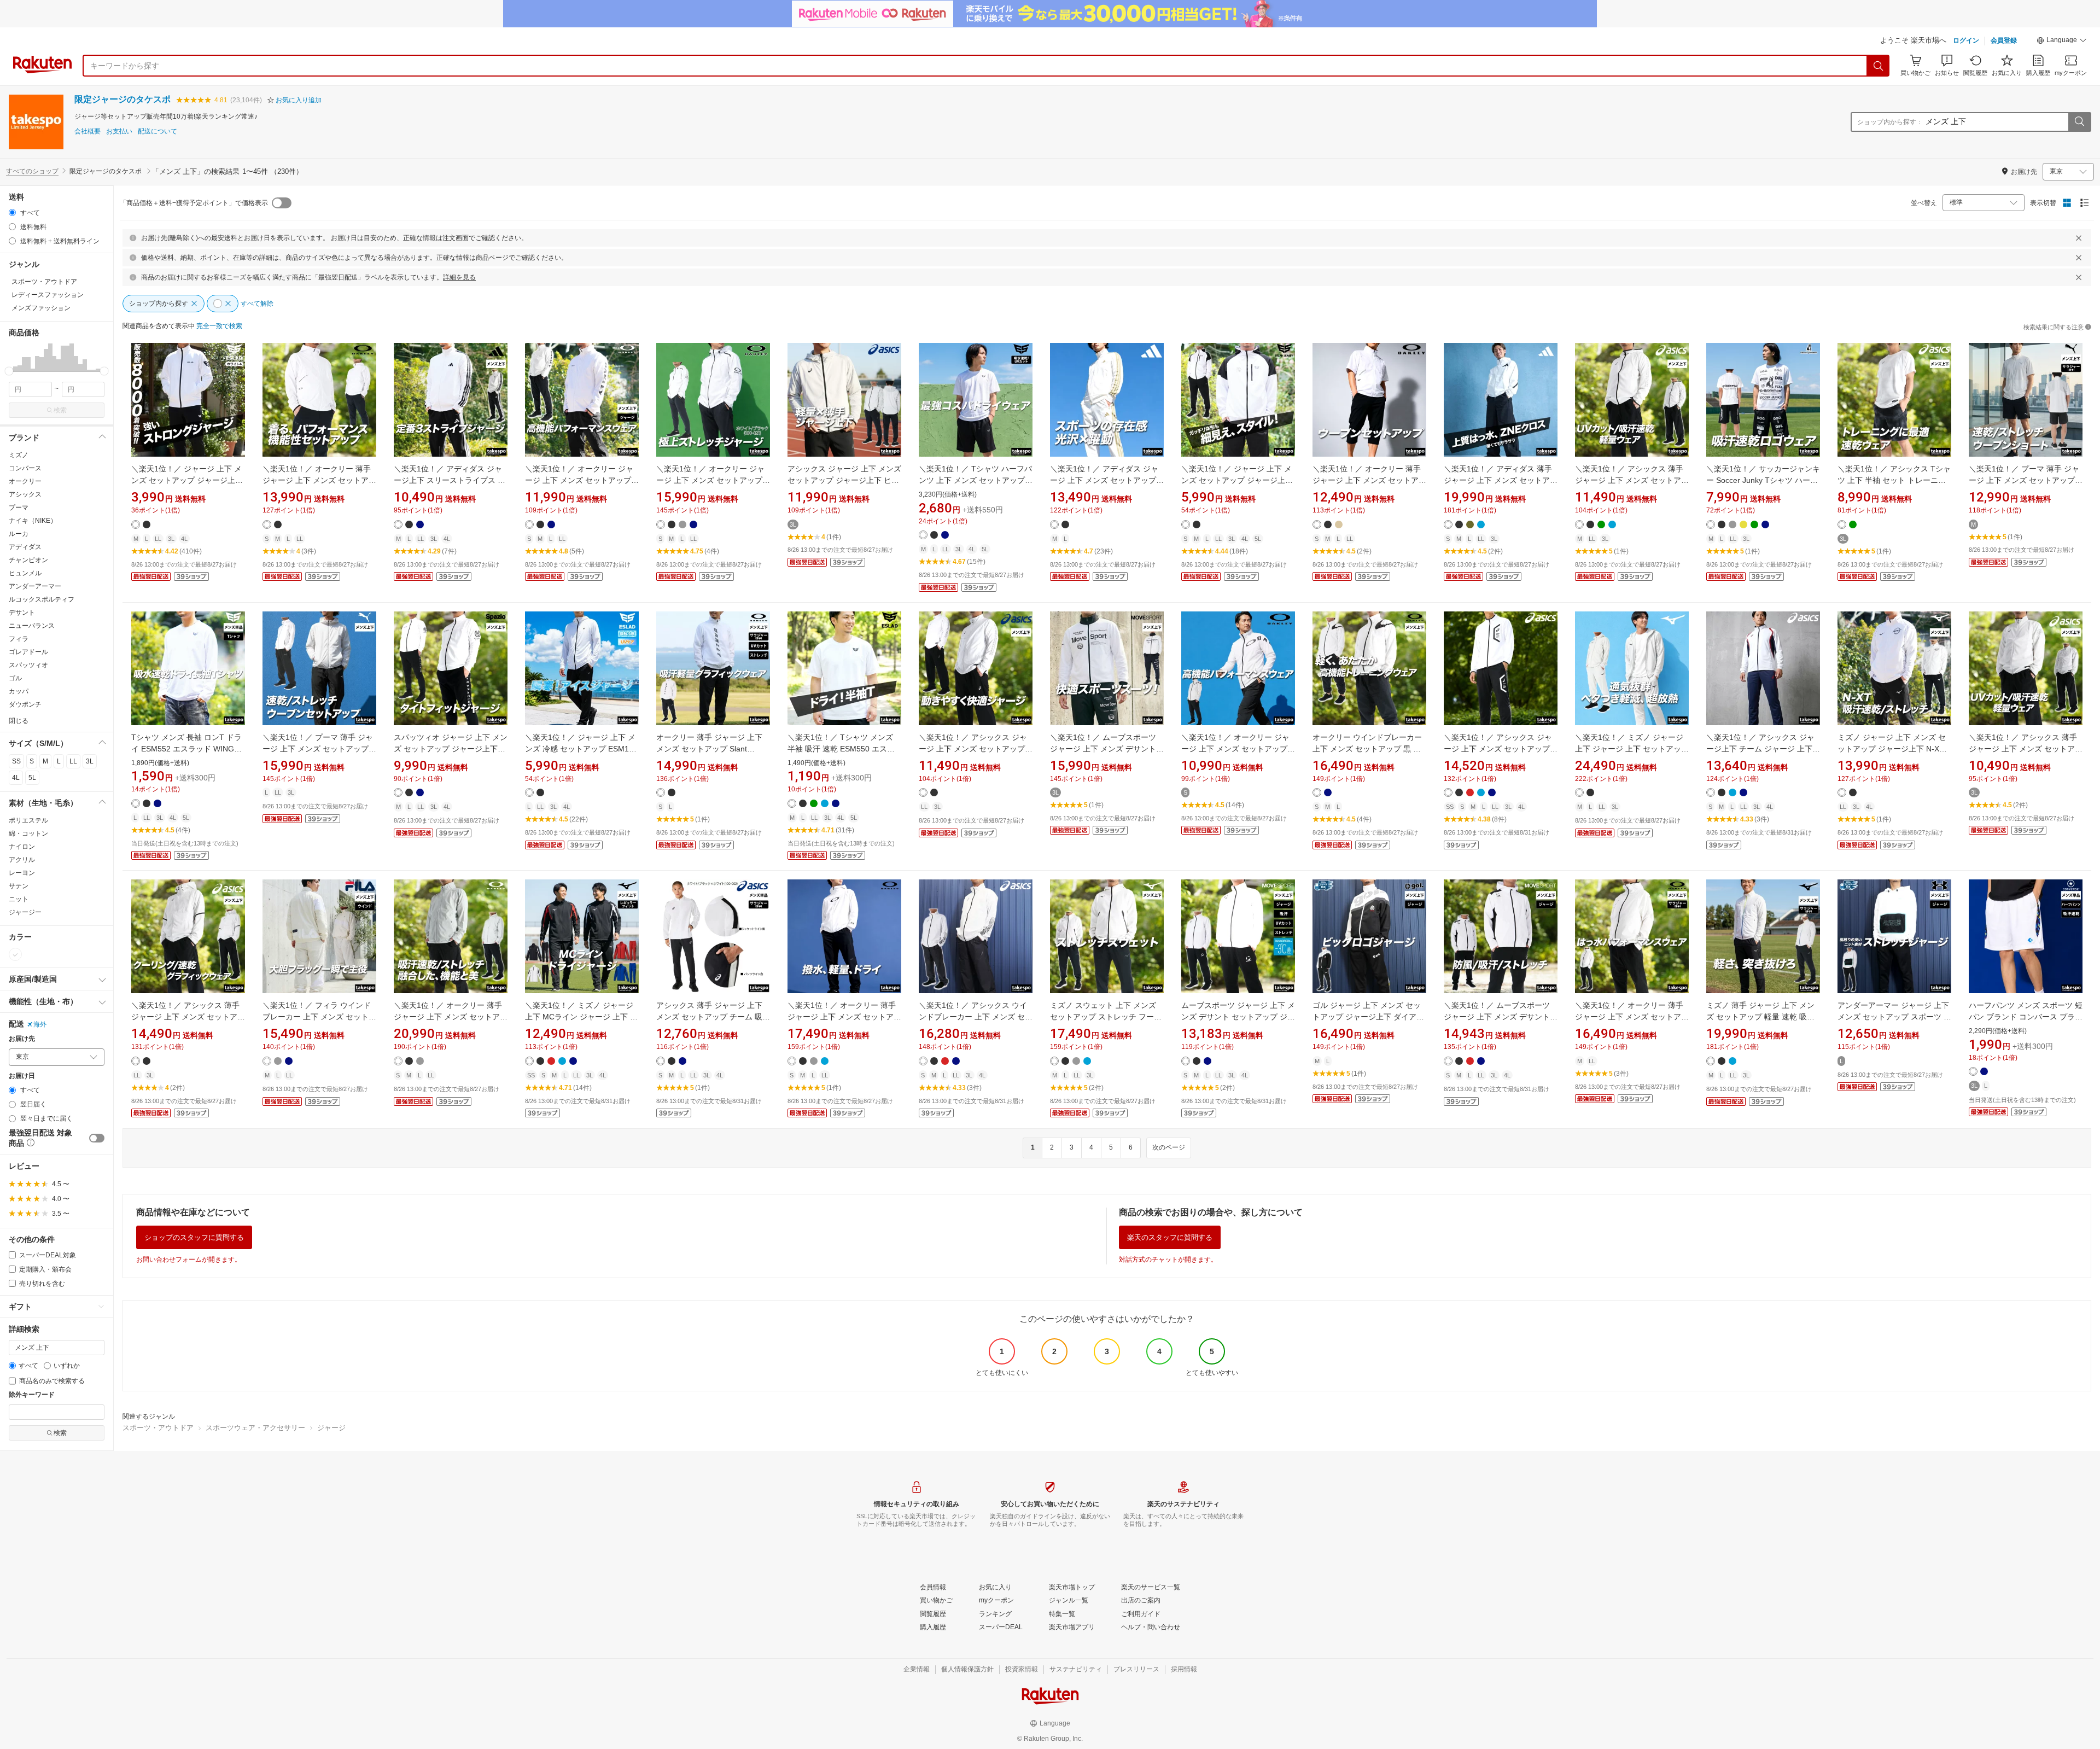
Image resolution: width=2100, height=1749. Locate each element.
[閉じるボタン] (2079, 238)
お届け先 (22, 1039)
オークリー (25, 481)
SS (16, 761)
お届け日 (22, 1076)
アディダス (25, 547)
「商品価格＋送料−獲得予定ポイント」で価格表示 (194, 203)
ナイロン (22, 847)
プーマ (19, 508)
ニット (19, 899)
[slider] (9, 371)
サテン (19, 886)
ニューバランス (32, 626)
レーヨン (22, 873)
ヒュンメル (25, 573)
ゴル (15, 678)
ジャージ (331, 1428)
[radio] (12, 212)
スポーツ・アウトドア (158, 1428)
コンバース (25, 468)
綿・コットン (28, 833)
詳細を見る (459, 277)
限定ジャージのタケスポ (122, 99)
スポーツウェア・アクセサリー (255, 1428)
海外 (40, 1024)
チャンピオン (28, 560)
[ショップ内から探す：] (2079, 122)
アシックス (25, 494)
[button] (2062, 42)
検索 (60, 410)
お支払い (119, 132)
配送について (157, 132)
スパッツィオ (28, 665)
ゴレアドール (28, 652)
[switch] (97, 1138)
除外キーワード (32, 1395)
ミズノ (19, 455)
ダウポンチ (25, 704)
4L (16, 778)
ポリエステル (28, 820)
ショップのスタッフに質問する (194, 1237)
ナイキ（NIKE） (33, 521)
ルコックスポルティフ (42, 599)
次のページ (1169, 1147)
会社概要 (87, 132)
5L (32, 778)
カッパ (19, 691)
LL (73, 761)
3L (90, 761)
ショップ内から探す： (1890, 122)
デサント (22, 613)
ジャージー (25, 912)
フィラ (19, 639)
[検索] (1879, 66)
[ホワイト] (15, 954)
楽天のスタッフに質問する (1170, 1237)
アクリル (22, 860)
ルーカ (19, 534)
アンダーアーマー (35, 586)
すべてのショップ (32, 171)
